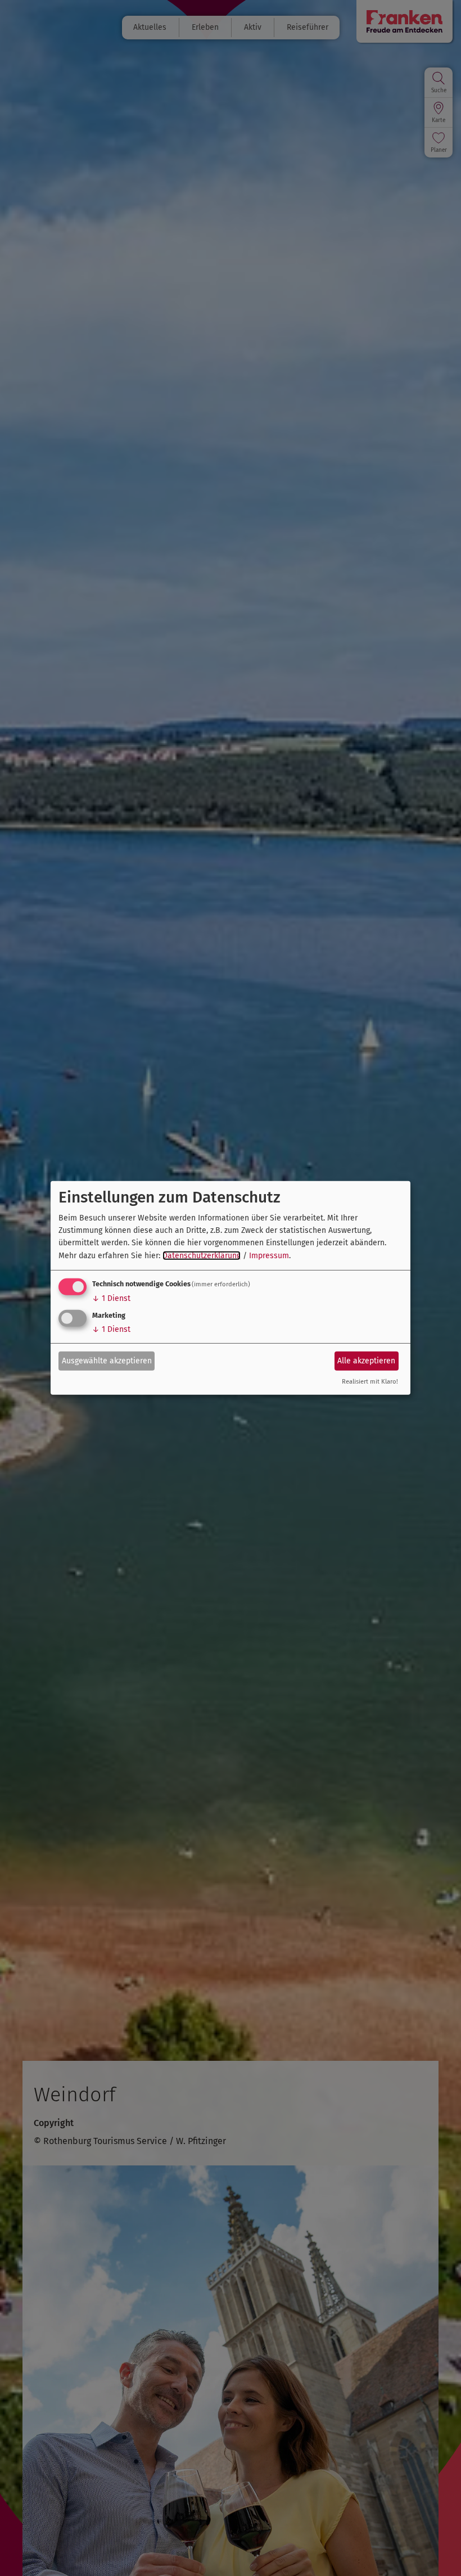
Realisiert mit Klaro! (370, 1382)
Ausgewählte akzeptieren (107, 1360)
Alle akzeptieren (366, 1360)
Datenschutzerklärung (202, 1256)
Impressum (269, 1256)
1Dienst (111, 1298)
